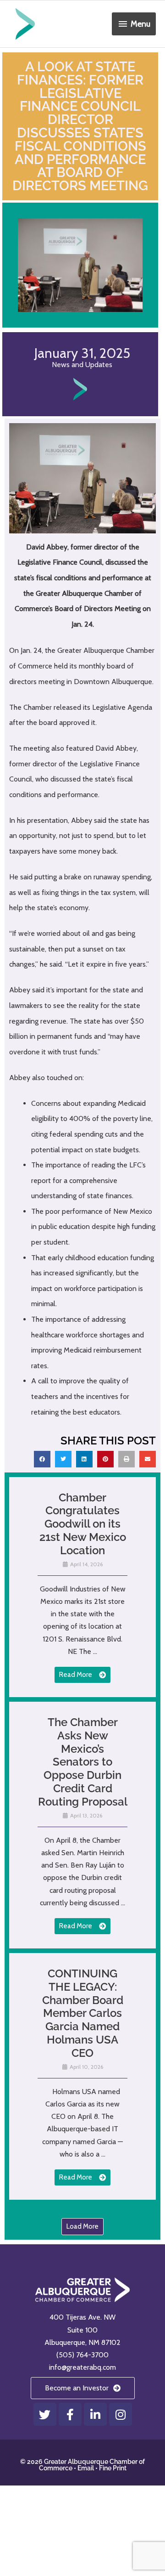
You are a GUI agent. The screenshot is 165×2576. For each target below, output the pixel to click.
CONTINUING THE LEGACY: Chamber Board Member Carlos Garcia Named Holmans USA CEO (83, 2013)
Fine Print (113, 2468)
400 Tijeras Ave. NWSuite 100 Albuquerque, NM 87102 (82, 2330)
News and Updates (82, 365)
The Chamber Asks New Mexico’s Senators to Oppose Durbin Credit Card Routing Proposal (83, 1762)
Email (86, 2468)
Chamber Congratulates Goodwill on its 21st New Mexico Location (83, 1524)
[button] (42, 1459)
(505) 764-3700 (82, 2355)
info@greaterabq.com (82, 2367)
